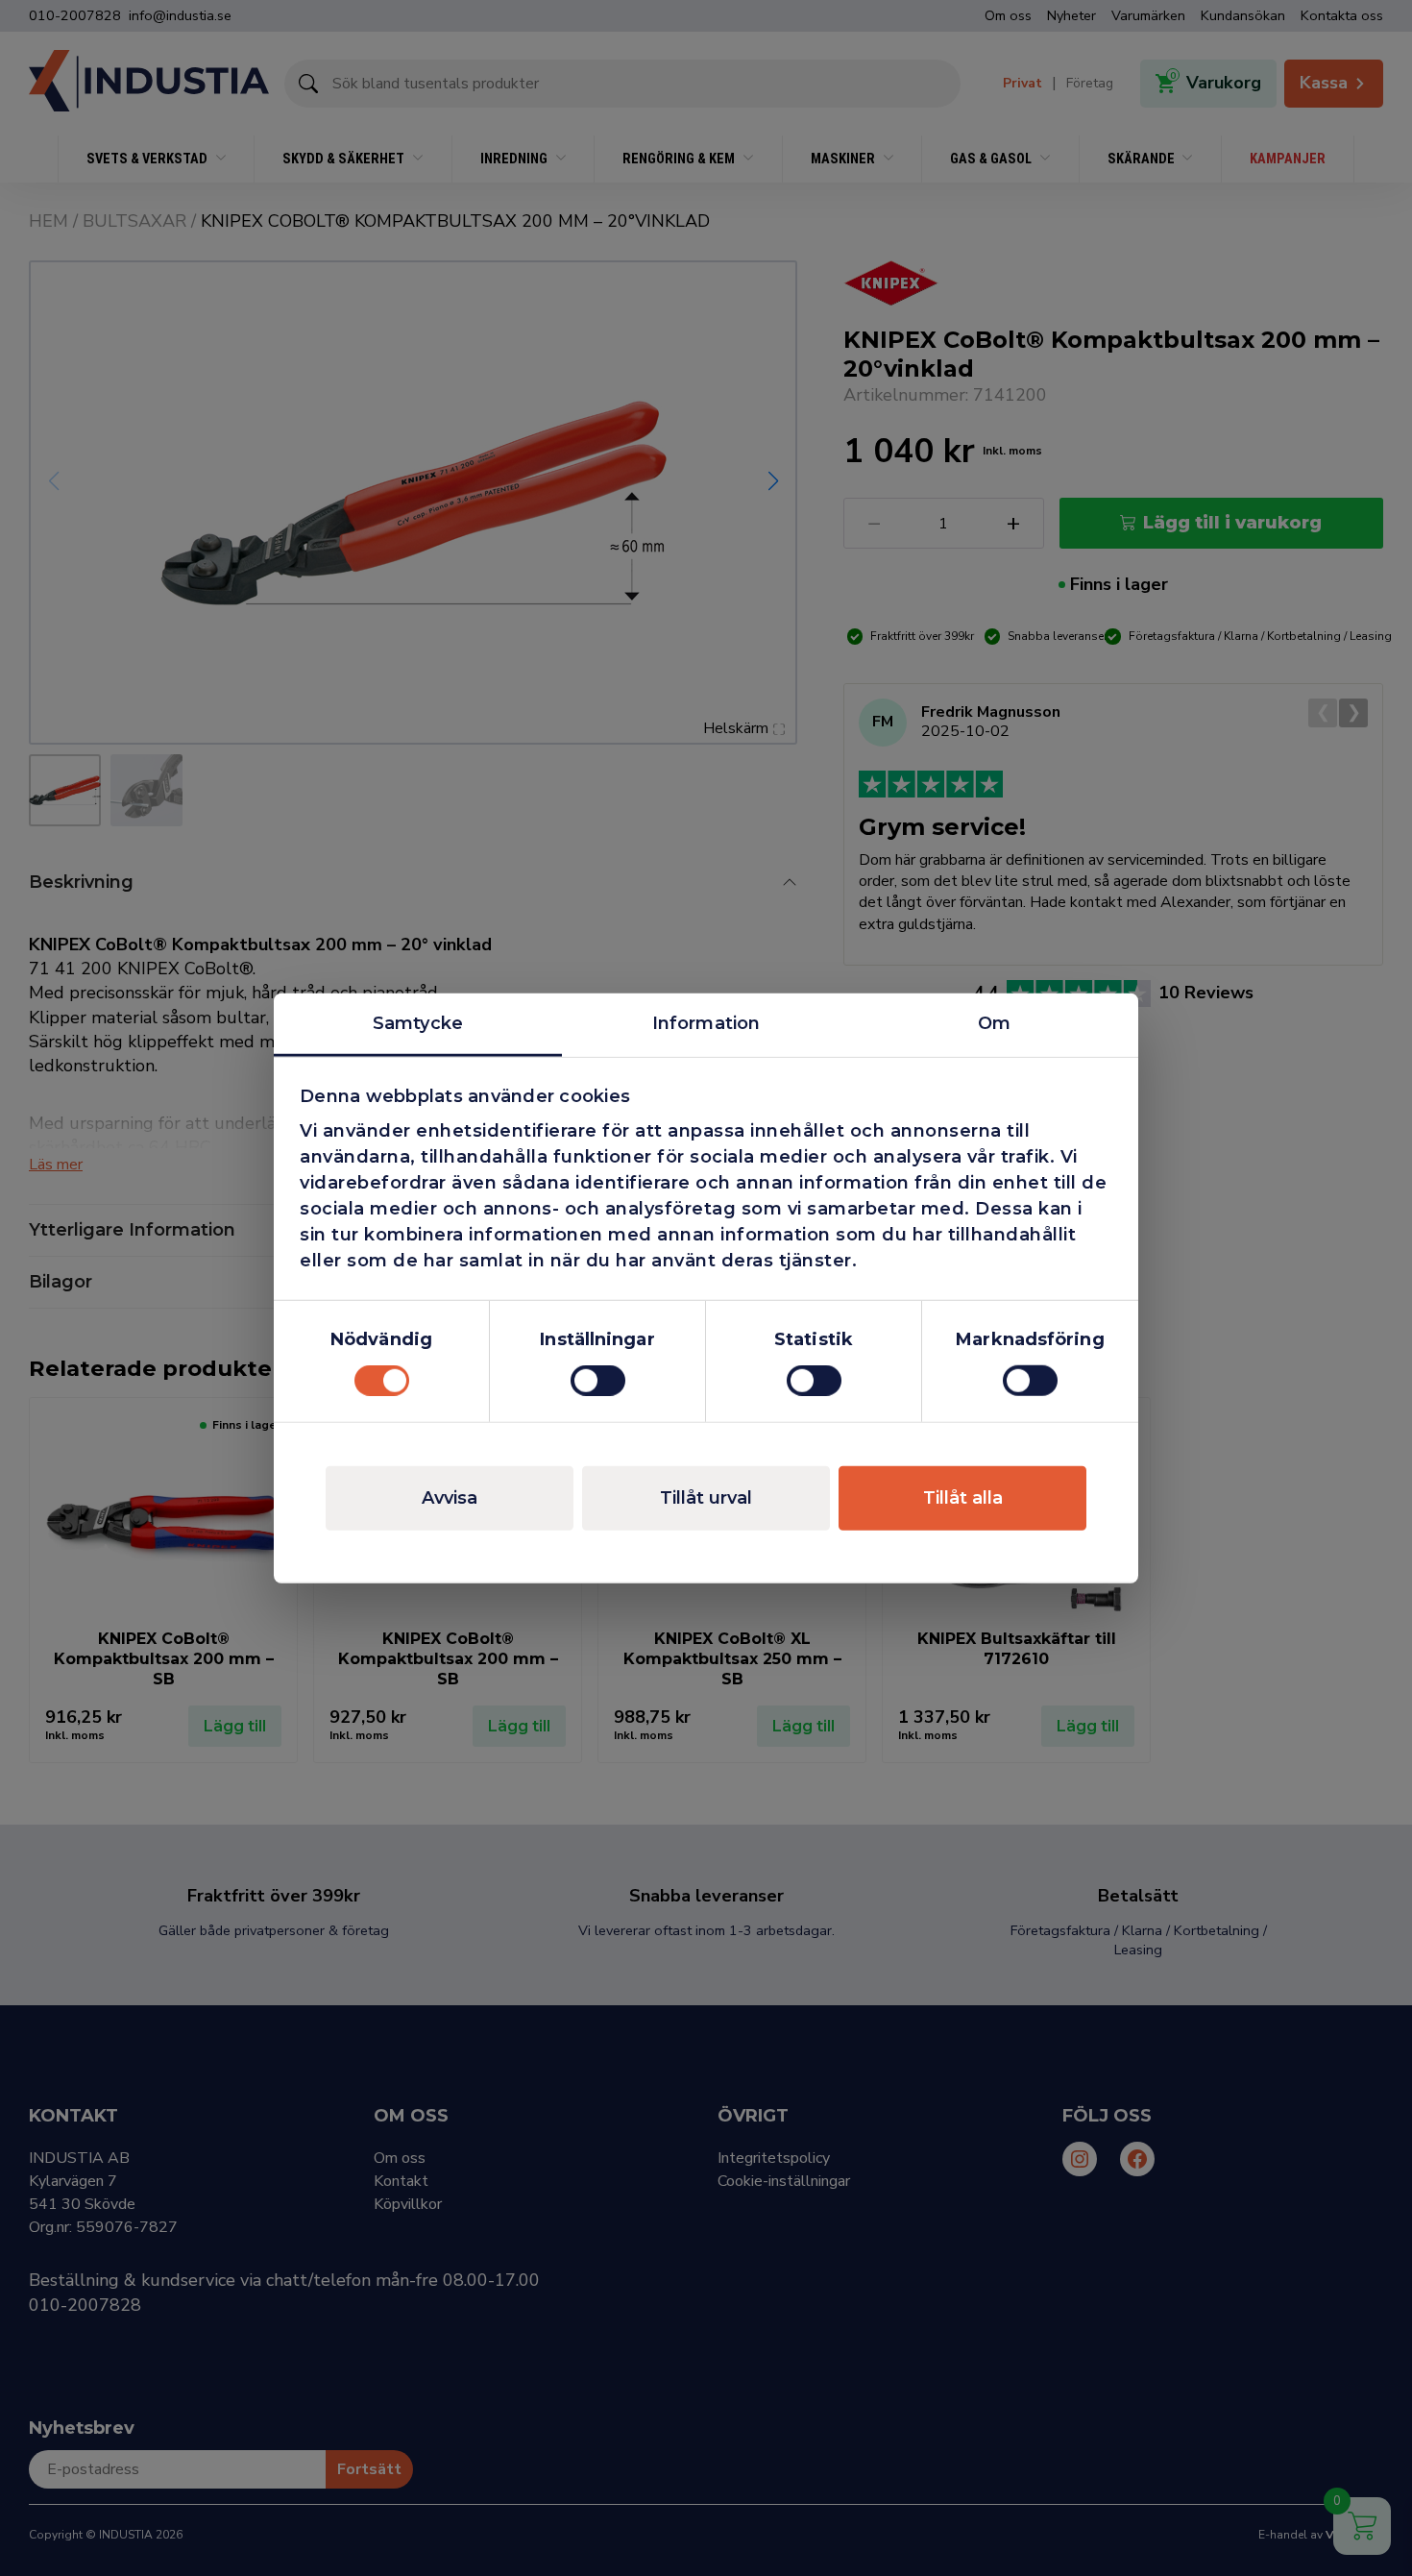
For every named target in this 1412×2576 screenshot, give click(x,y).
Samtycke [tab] (418, 1022)
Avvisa (450, 1498)
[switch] (598, 1381)
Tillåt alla (963, 1498)
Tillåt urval (706, 1498)
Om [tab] (994, 1022)
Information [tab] (706, 1022)
